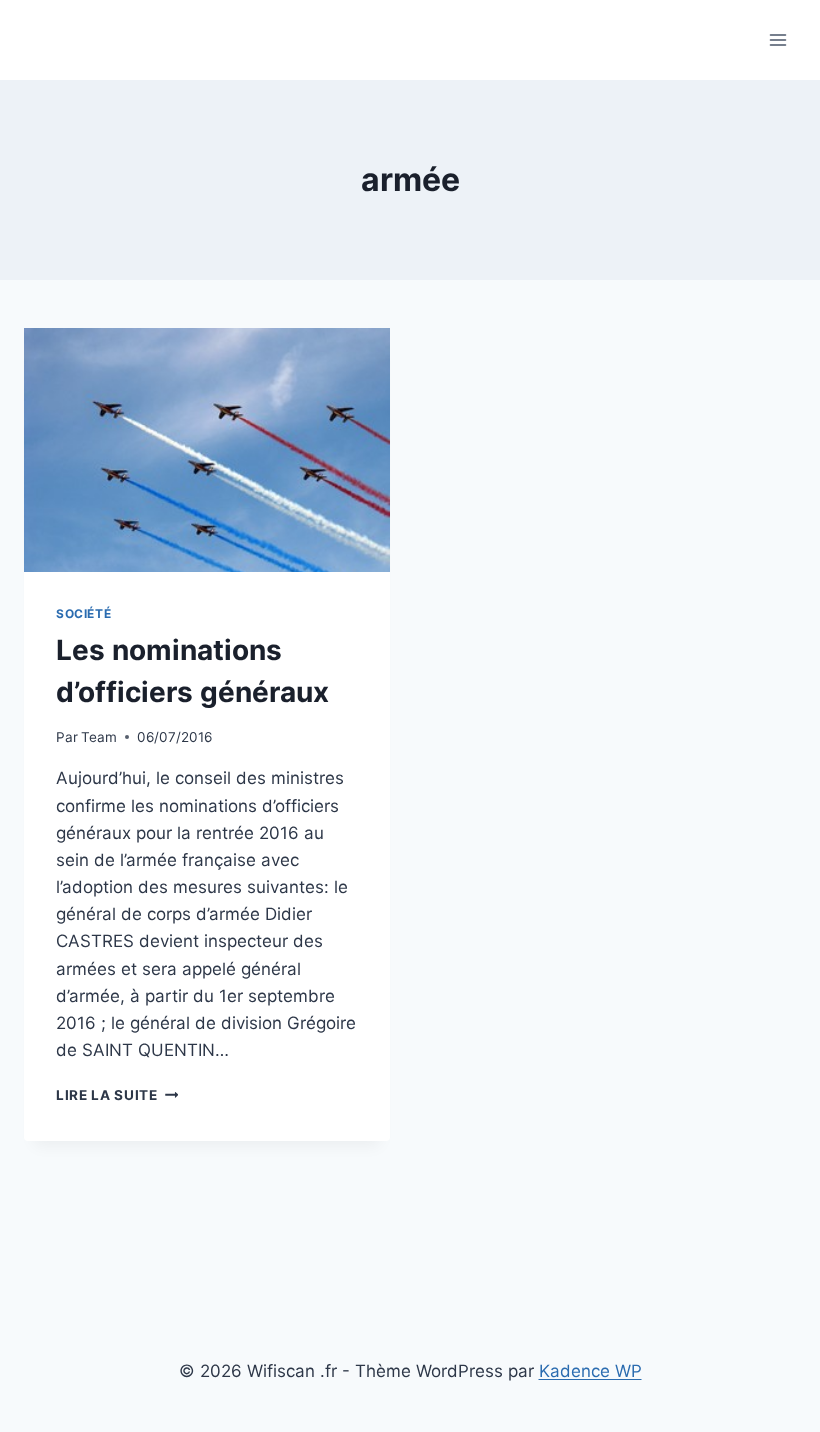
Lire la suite (117, 1095)
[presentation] (207, 450)
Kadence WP (590, 1371)
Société (83, 613)
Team (99, 737)
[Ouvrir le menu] (777, 39)
